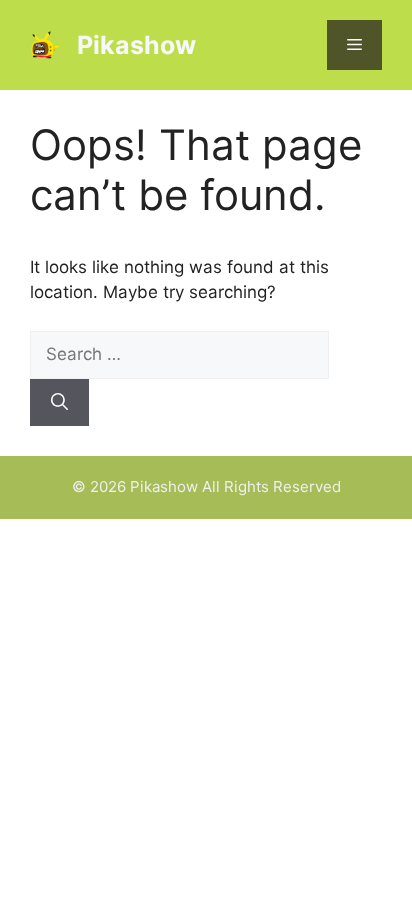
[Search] (59, 403)
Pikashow (136, 45)
